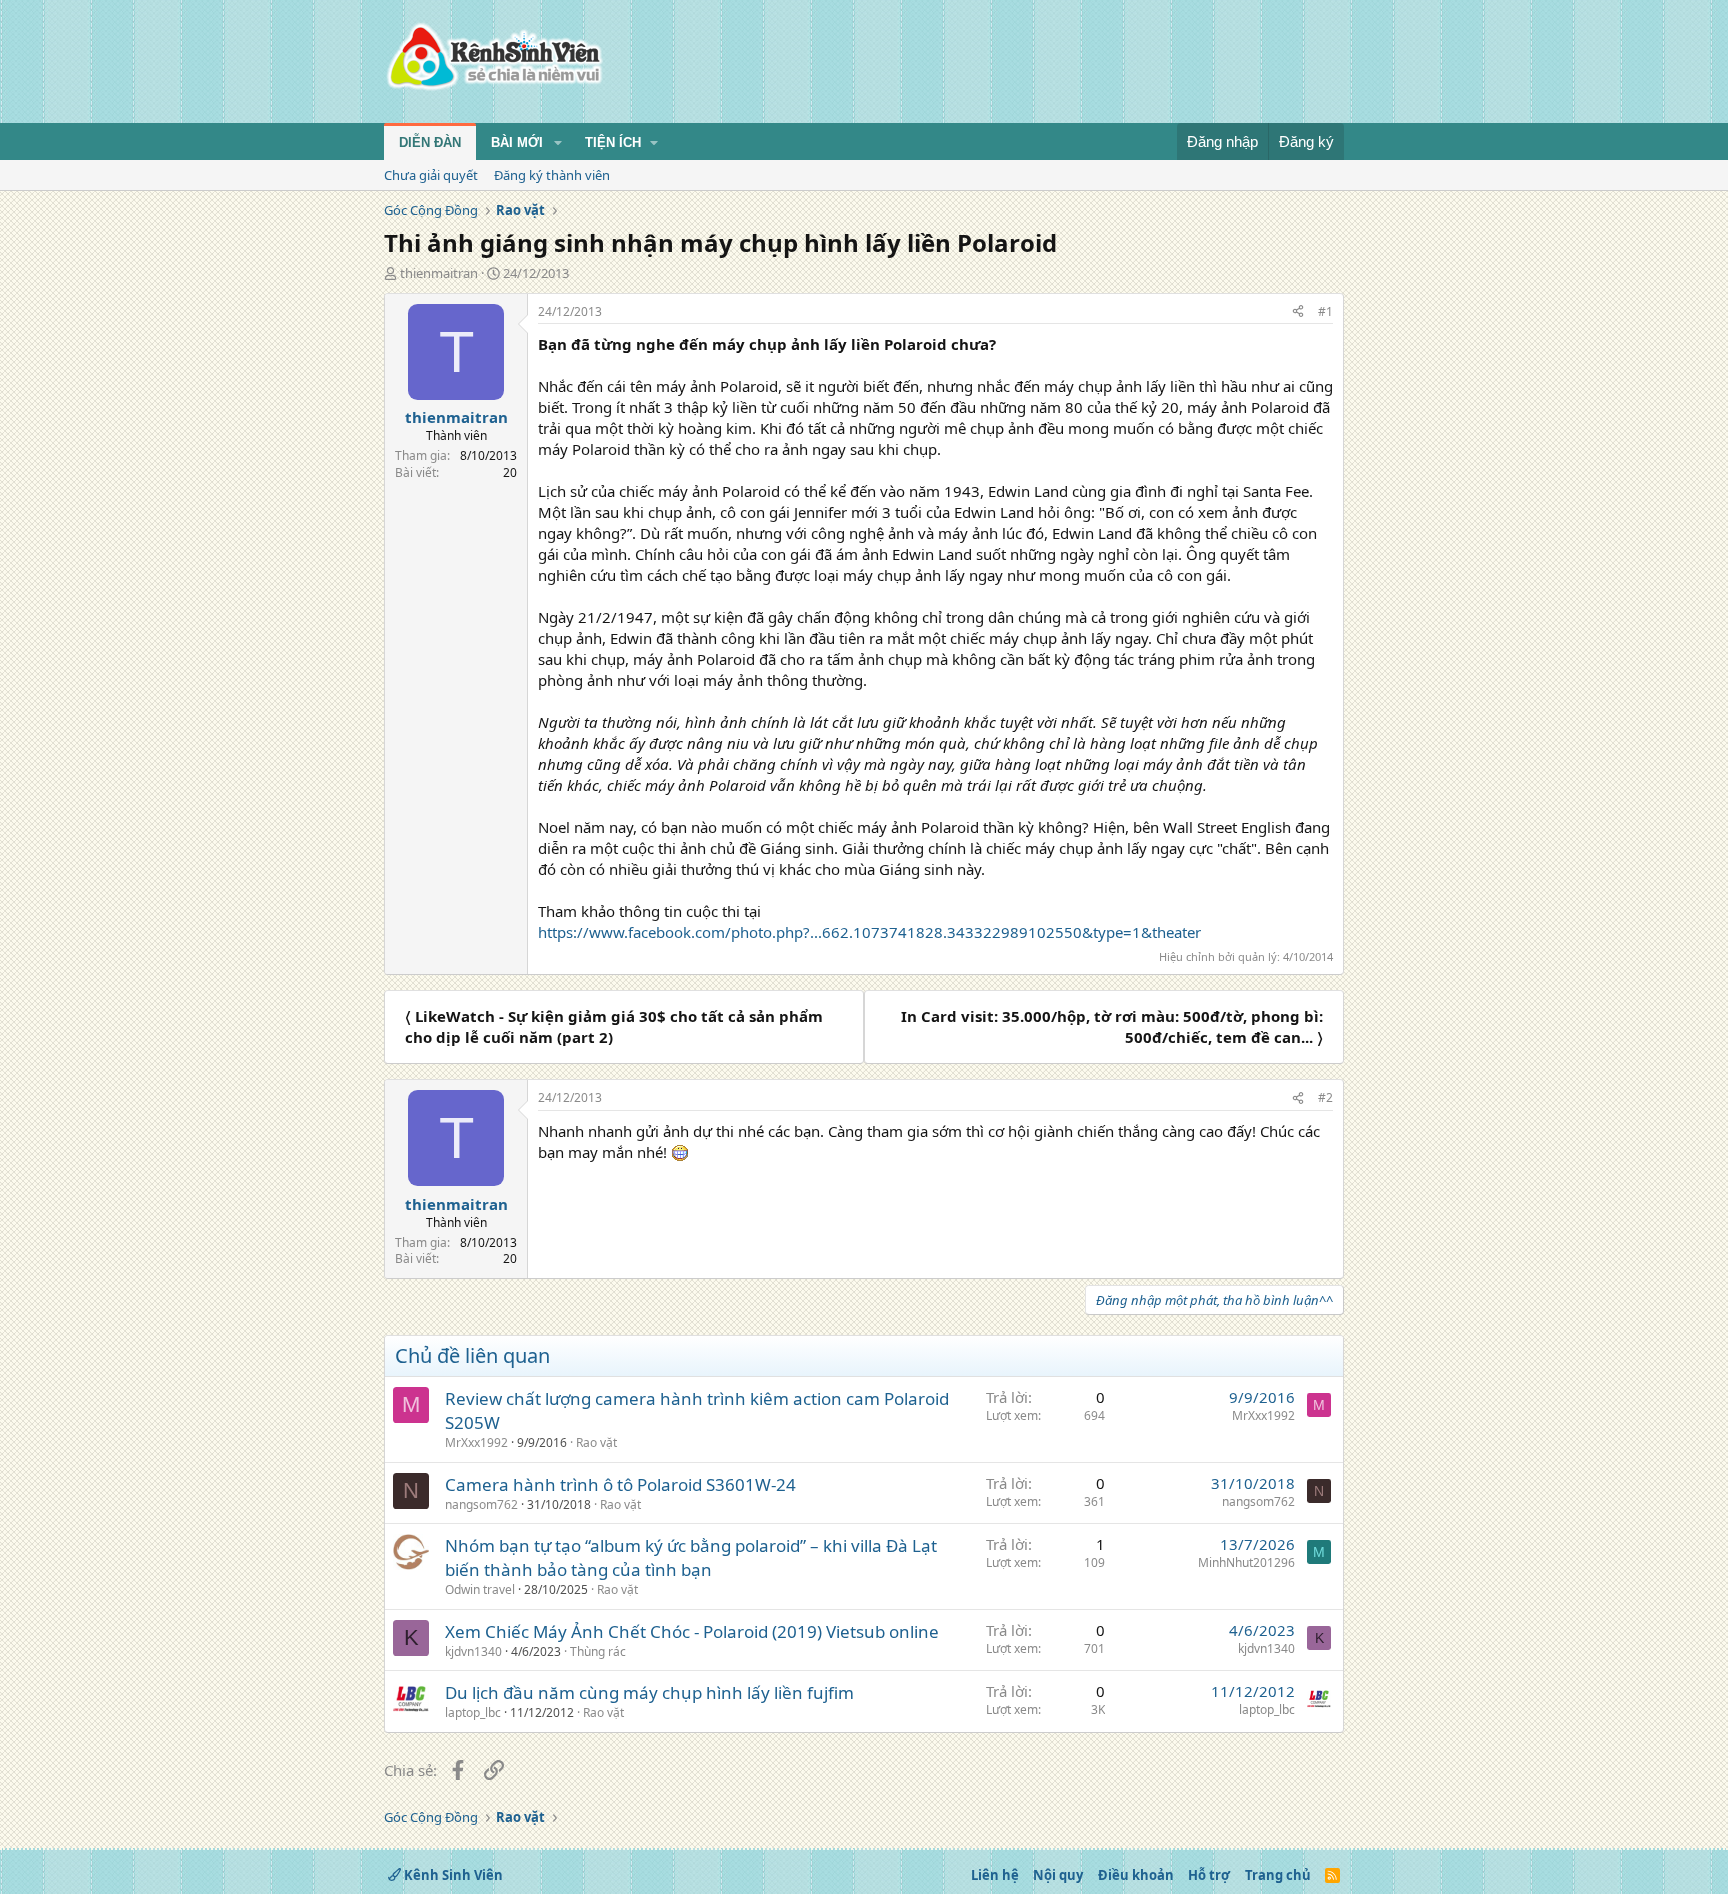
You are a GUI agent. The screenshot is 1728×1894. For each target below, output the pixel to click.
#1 (1325, 311)
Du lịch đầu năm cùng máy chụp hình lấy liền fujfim (649, 1692)
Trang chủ (1278, 1875)
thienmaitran (439, 273)
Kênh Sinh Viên (452, 1875)
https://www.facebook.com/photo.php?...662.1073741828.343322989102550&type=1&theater (869, 932)
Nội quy (1058, 1875)
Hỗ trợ (1209, 1875)
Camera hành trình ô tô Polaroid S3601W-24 (620, 1484)
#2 (1325, 1097)
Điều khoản (1136, 1875)
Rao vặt (596, 1442)
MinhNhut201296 (1246, 1562)
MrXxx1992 (476, 1442)
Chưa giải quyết (431, 175)
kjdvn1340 (473, 1651)
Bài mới (517, 142)
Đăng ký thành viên (552, 175)
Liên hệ (995, 1875)
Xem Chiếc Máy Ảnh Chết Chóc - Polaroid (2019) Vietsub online (692, 1631)
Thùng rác (598, 1651)
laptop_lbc (473, 1712)
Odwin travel (480, 1589)
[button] (558, 143)
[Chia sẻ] (1298, 312)
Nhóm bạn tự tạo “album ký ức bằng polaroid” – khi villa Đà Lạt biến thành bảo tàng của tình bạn (691, 1557)
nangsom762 (481, 1504)
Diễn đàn (430, 142)
